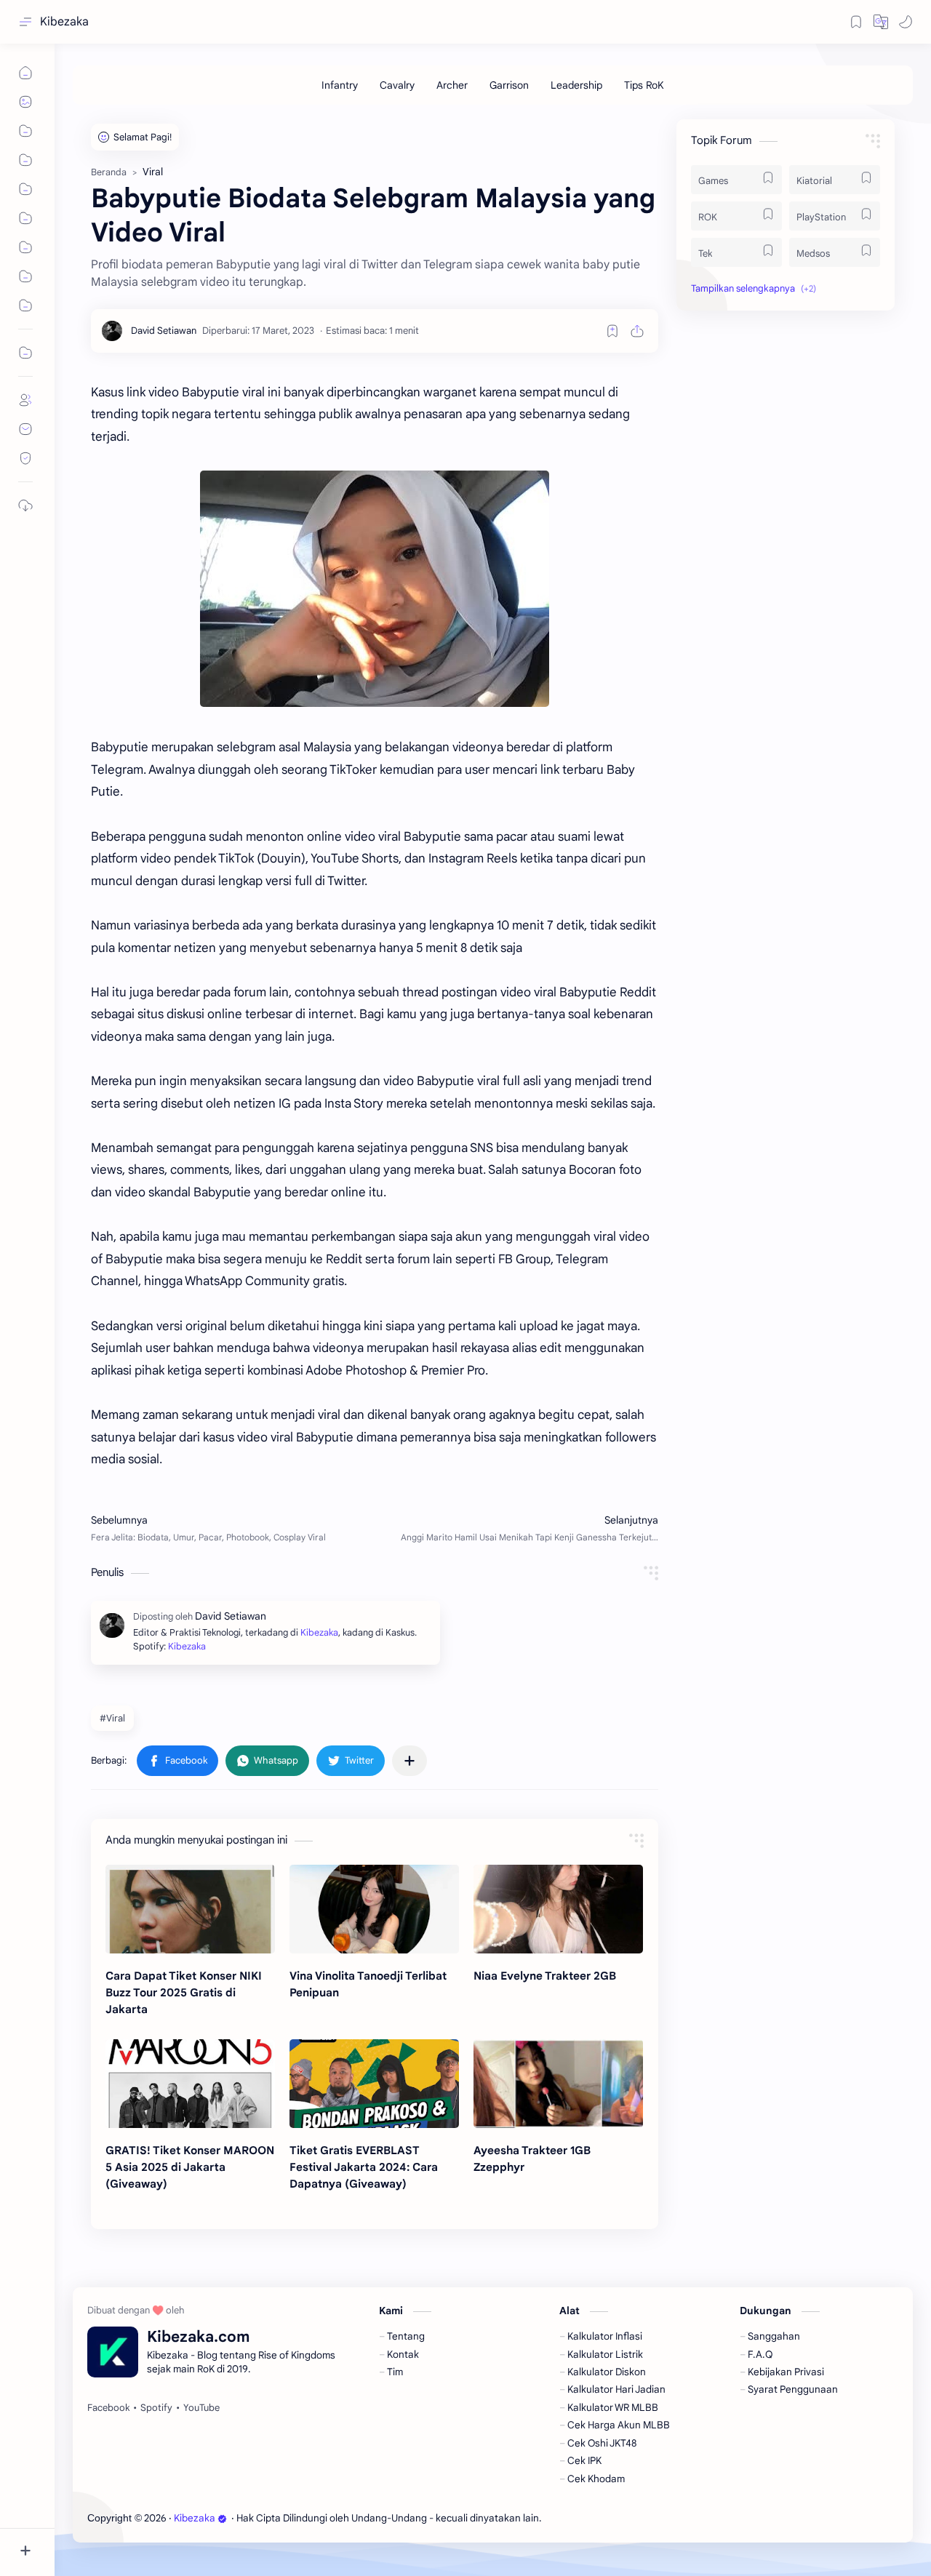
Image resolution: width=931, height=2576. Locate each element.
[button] (881, 22)
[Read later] (612, 331)
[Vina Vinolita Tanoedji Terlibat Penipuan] (374, 1909)
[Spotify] (156, 2408)
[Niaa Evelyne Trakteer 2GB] (558, 1909)
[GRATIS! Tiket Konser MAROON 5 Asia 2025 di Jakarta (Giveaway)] (190, 2084)
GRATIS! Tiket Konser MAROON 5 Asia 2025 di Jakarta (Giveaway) (190, 2167)
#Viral (112, 1718)
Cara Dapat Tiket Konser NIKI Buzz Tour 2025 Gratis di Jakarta (184, 1992)
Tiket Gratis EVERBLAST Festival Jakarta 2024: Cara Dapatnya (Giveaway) (364, 2167)
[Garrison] (509, 85)
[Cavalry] (397, 85)
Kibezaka (64, 22)
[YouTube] (201, 2408)
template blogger (663, 2518)
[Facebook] (108, 2408)
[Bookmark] (856, 22)
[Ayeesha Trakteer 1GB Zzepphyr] (558, 2084)
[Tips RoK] (644, 85)
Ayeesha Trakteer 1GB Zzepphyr (532, 2159)
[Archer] (452, 85)
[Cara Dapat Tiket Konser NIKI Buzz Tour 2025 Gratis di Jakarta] (190, 1909)
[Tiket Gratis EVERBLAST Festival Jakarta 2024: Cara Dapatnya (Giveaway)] (374, 2084)
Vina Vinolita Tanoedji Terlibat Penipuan (368, 1984)
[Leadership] (576, 85)
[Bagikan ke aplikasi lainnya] (409, 1761)
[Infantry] (340, 85)
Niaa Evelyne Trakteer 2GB (545, 1976)
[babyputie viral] (375, 589)
